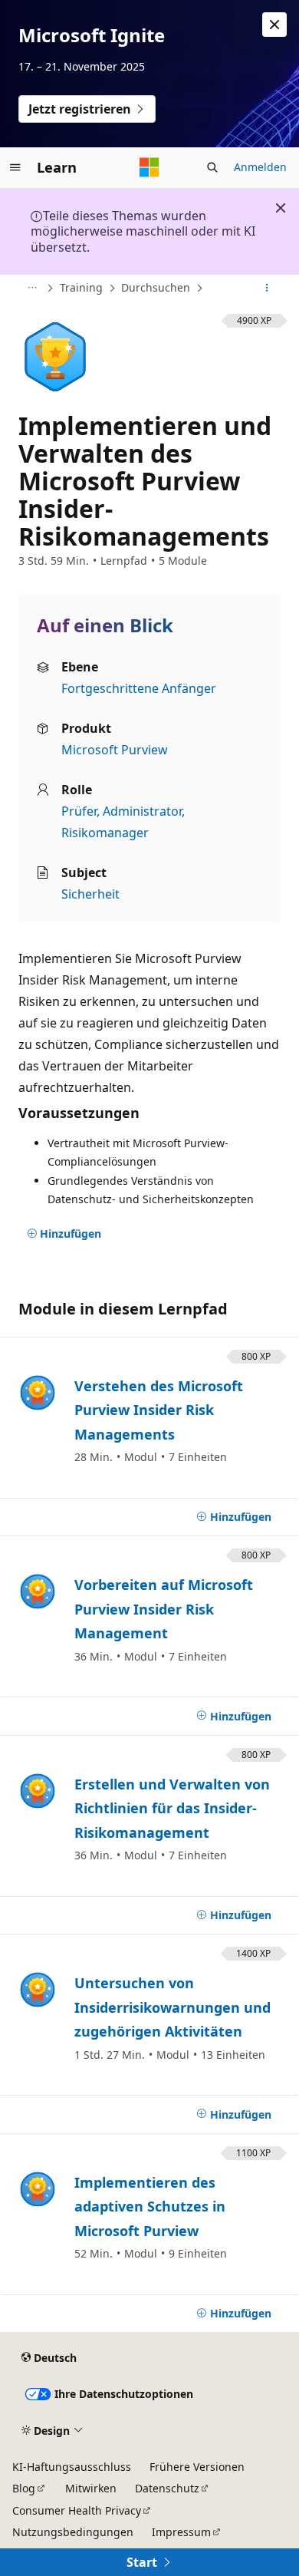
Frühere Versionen (197, 2467)
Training (81, 287)
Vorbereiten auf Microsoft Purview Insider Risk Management (164, 1609)
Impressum (181, 2532)
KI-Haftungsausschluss (72, 2467)
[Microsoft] (149, 167)
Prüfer (79, 811)
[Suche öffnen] (212, 167)
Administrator (142, 811)
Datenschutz (167, 2488)
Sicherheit (90, 894)
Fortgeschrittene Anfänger (139, 688)
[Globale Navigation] (15, 167)
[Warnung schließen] (274, 25)
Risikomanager (105, 833)
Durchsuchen (156, 287)
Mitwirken (91, 2488)
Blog (24, 2488)
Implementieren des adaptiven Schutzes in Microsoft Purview (150, 2207)
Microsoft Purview (115, 750)
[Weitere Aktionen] (267, 289)
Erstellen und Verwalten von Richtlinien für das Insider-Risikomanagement (172, 1808)
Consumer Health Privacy (77, 2510)
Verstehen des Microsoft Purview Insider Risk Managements (159, 1410)
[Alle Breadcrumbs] (32, 289)
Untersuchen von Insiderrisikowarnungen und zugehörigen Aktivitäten (172, 2007)
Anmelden (260, 167)
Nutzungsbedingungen (73, 2532)
